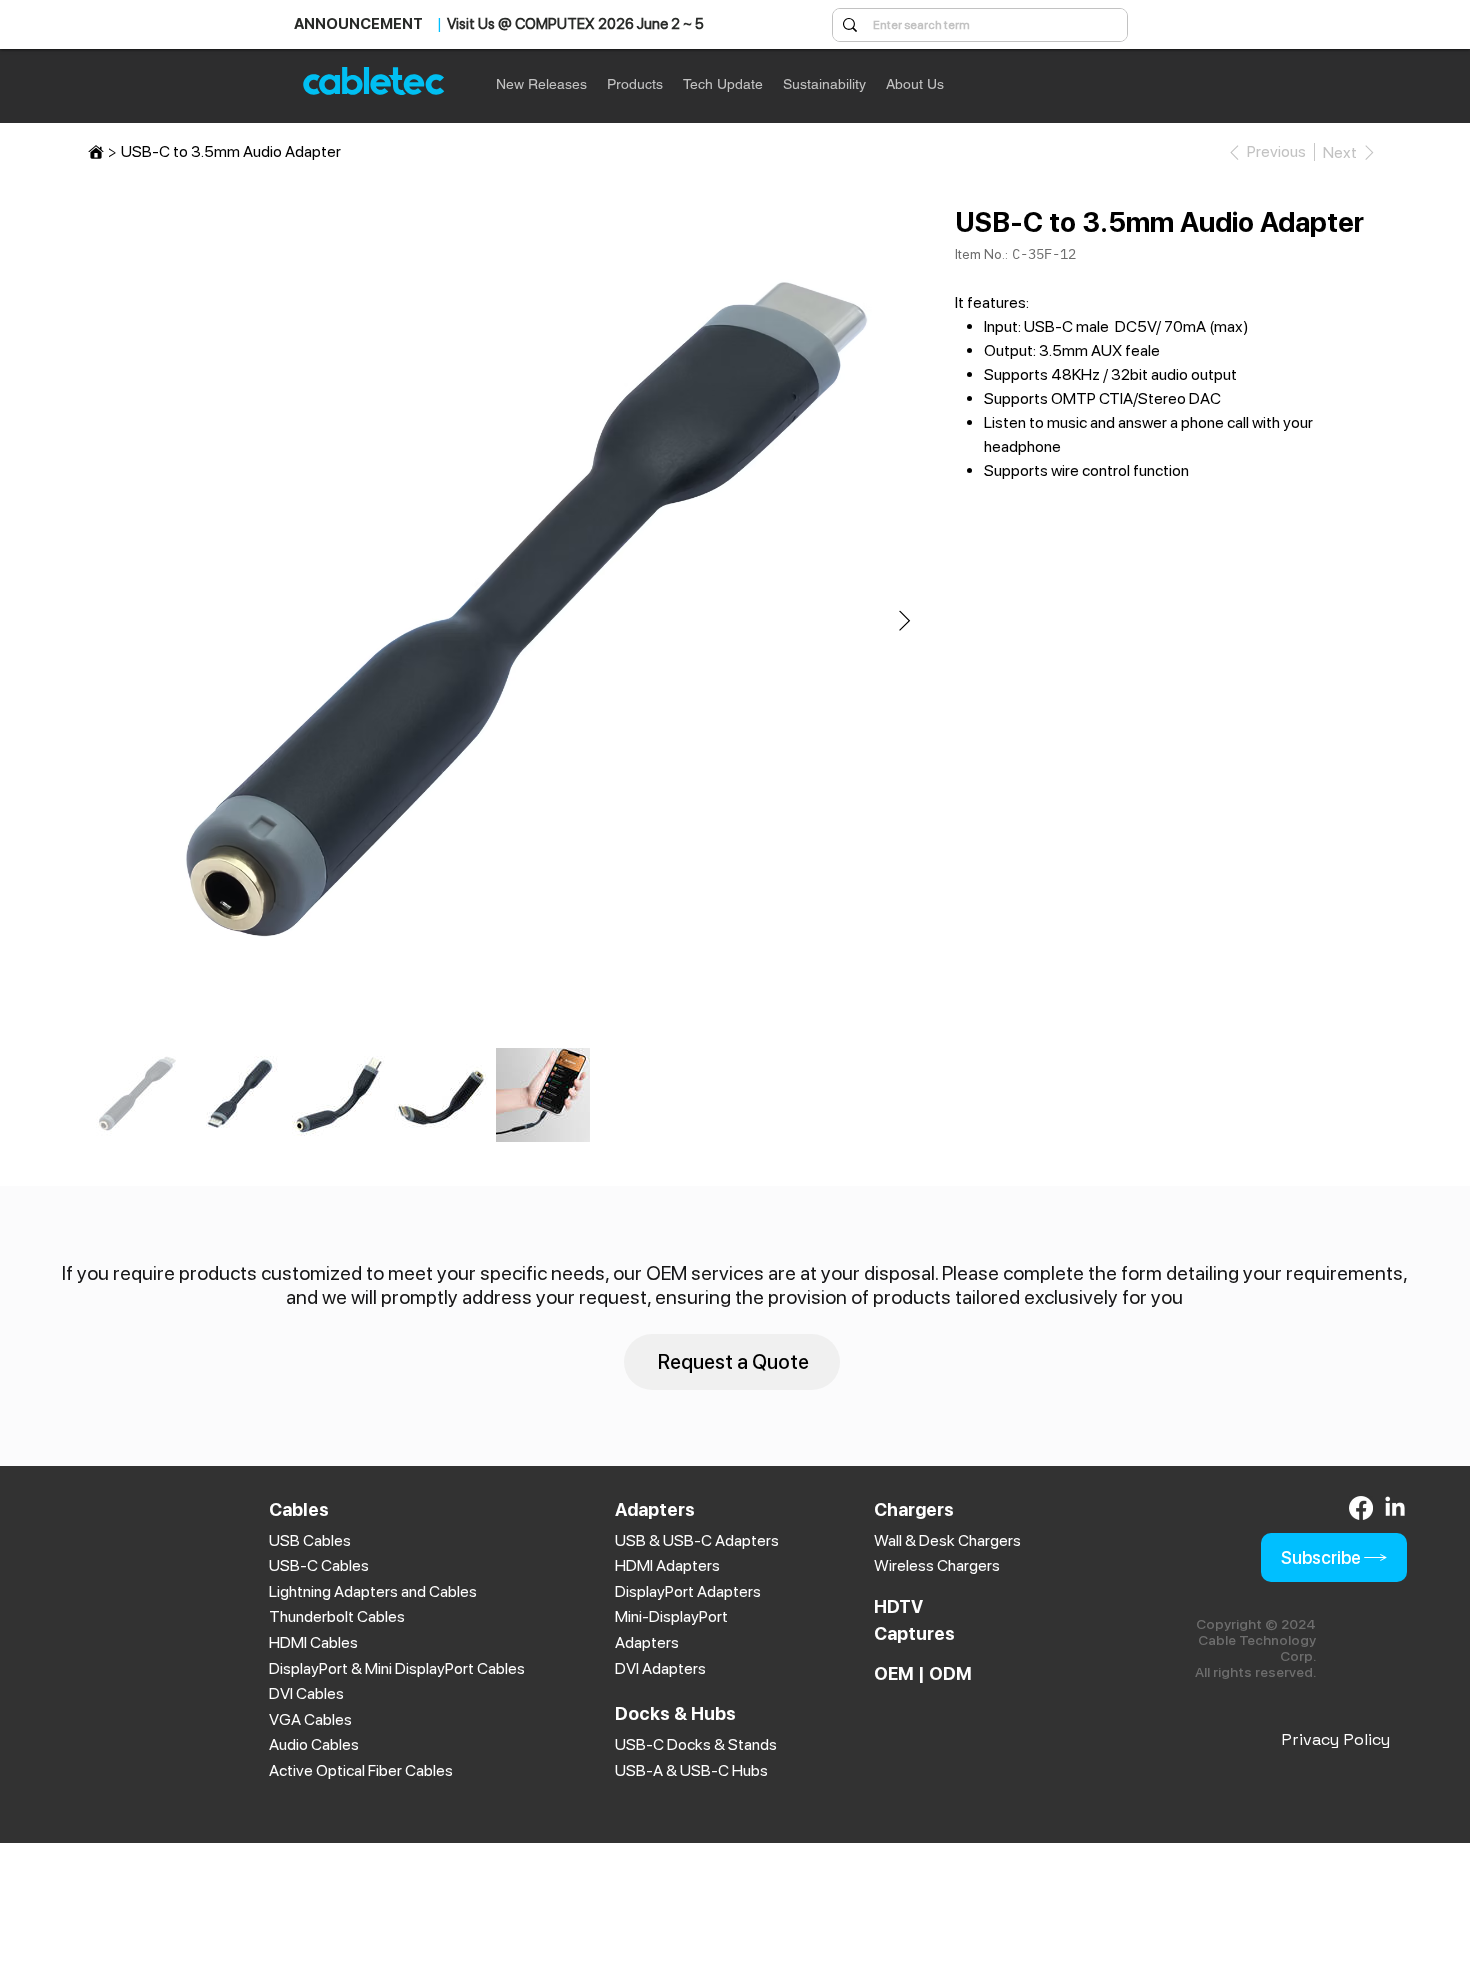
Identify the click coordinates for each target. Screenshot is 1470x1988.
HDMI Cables (313, 1642)
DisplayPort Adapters (688, 1591)
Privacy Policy (1335, 1739)
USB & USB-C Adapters (697, 1540)
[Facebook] (1361, 1508)
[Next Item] (904, 622)
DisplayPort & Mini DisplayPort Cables (397, 1668)
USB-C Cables (319, 1565)
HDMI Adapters (667, 1565)
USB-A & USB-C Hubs (691, 1770)
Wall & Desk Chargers (947, 1540)
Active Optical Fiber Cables (361, 1770)
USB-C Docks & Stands (696, 1744)
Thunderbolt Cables (337, 1616)
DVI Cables (306, 1693)
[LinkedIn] (1395, 1508)
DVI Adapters (660, 1668)
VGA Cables (310, 1719)
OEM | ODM (923, 1673)
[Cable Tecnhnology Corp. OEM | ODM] (96, 152)
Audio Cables (314, 1744)
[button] (635, 84)
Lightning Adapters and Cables (373, 1591)
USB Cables (310, 1540)
